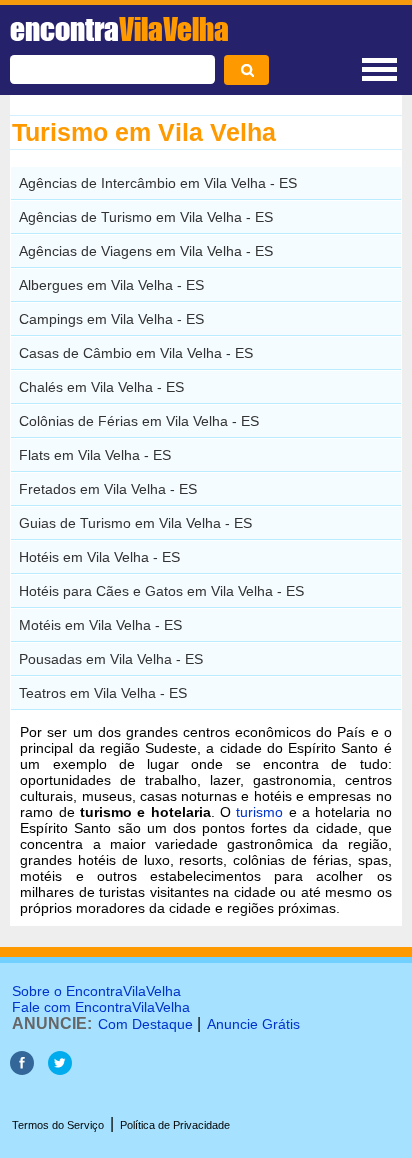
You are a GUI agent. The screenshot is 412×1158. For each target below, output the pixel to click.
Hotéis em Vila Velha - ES (99, 557)
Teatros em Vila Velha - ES (103, 693)
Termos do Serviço (58, 1125)
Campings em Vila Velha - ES (111, 319)
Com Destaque (145, 1024)
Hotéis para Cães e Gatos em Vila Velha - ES (161, 591)
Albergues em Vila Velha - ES (111, 285)
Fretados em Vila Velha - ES (108, 489)
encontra (119, 29)
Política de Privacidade (175, 1125)
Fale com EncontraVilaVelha (101, 1007)
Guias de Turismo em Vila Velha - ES (135, 523)
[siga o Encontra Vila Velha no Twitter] (60, 1069)
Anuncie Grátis (253, 1024)
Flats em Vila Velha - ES (95, 455)
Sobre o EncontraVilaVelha (96, 991)
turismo (259, 812)
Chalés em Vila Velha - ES (101, 387)
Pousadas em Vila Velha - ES (111, 659)
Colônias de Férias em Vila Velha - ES (139, 421)
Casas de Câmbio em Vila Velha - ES (136, 353)
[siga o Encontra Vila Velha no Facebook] (22, 1069)
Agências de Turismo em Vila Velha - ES (146, 217)
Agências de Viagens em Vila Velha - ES (146, 251)
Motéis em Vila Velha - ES (100, 625)
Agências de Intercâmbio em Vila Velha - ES (158, 183)
